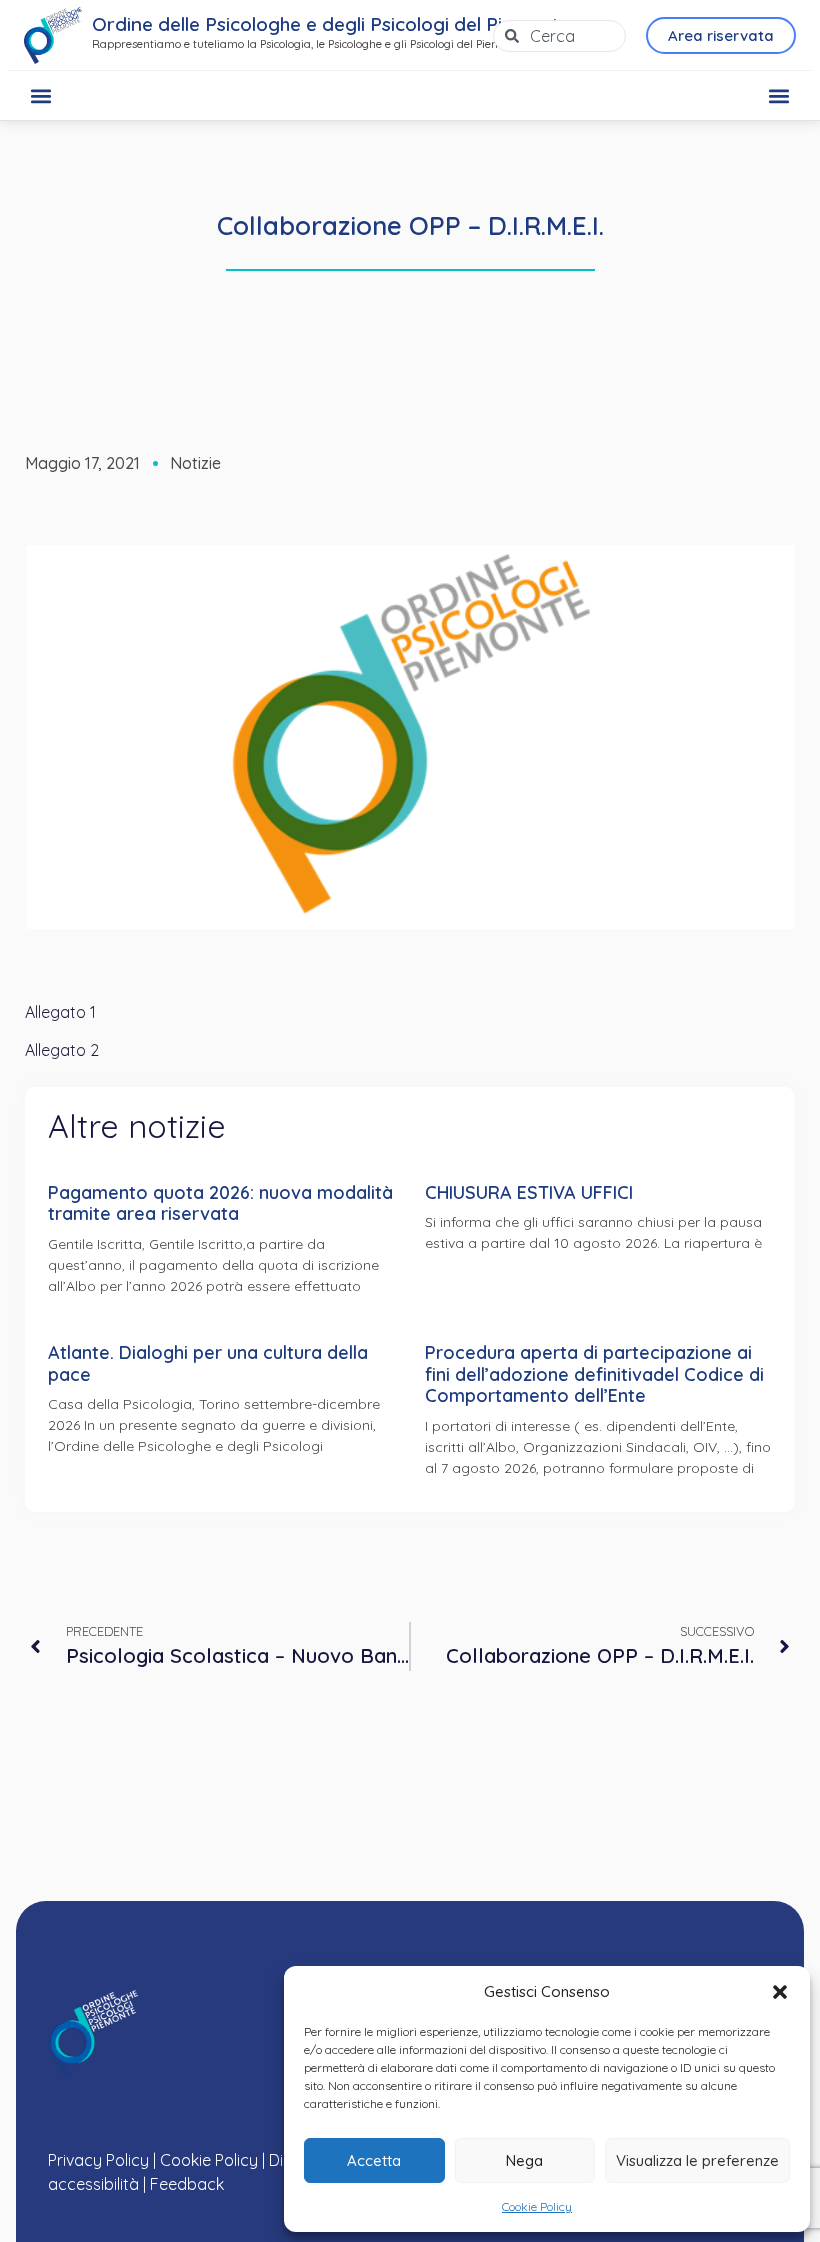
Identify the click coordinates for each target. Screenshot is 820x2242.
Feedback (187, 2184)
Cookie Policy (537, 2206)
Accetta (374, 2160)
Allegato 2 (62, 1050)
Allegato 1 (60, 1012)
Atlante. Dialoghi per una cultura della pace (208, 1363)
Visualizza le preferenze (697, 2160)
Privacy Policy (98, 2160)
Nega (524, 2160)
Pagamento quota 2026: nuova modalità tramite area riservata (220, 1203)
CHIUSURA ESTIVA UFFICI (529, 1192)
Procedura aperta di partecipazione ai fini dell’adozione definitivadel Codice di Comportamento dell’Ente (594, 1374)
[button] (780, 1992)
